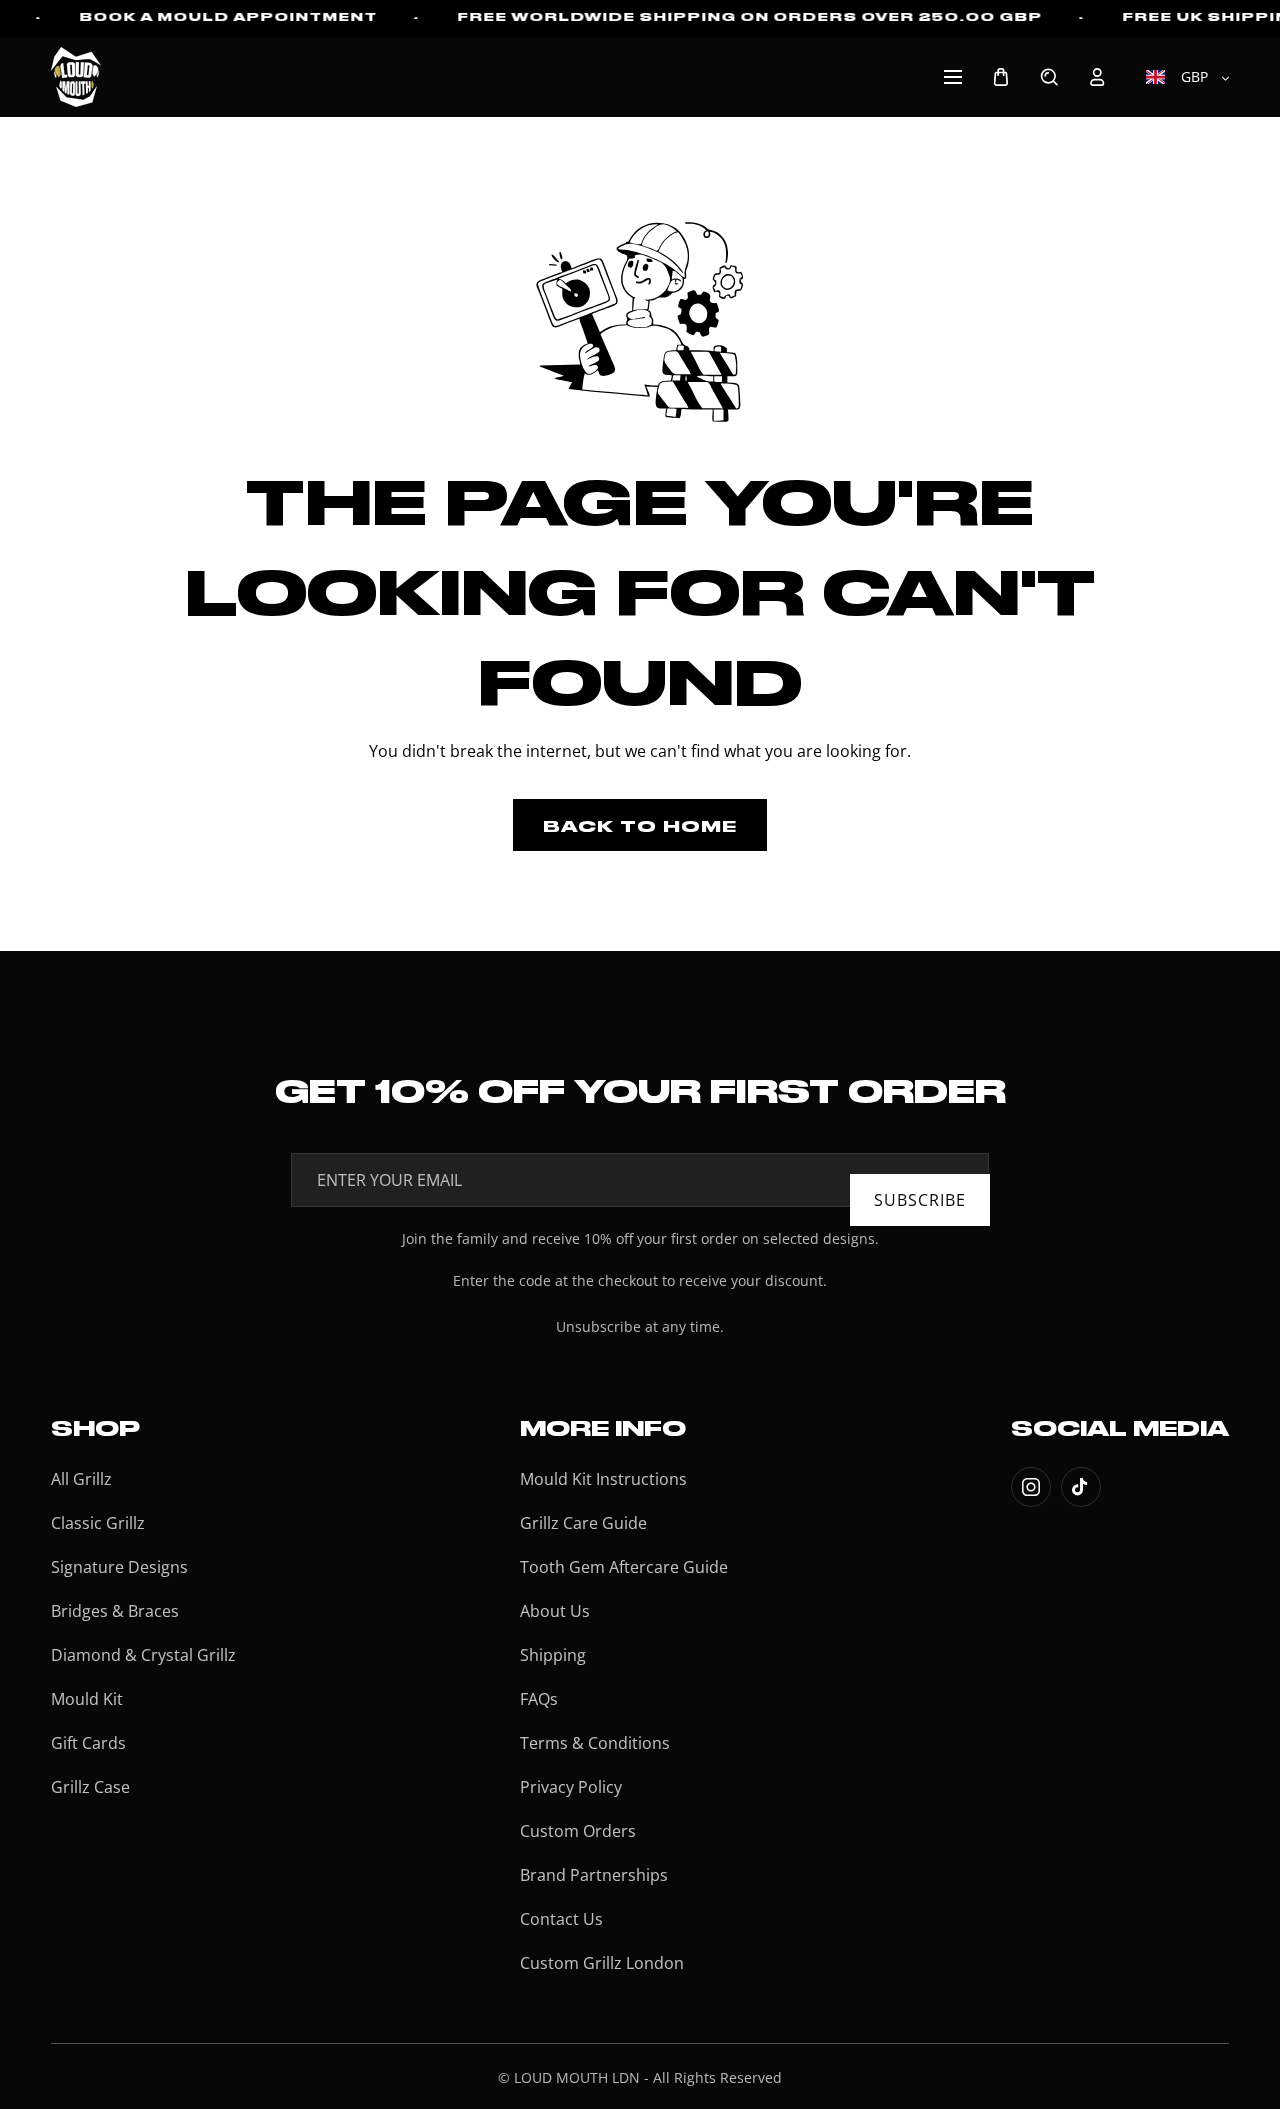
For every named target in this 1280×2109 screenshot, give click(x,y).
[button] (953, 77)
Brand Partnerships (594, 1875)
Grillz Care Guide (583, 1523)
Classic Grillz (98, 1523)
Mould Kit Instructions (603, 1479)
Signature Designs (119, 1567)
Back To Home (640, 825)
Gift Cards (88, 1743)
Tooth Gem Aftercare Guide (624, 1567)
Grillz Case (90, 1787)
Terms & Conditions (595, 1743)
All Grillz (81, 1479)
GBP (1192, 76)
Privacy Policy (571, 1787)
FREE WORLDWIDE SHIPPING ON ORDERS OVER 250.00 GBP (749, 16)
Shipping (553, 1655)
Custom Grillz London (602, 1963)
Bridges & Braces (115, 1611)
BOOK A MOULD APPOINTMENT (228, 16)
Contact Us (561, 1919)
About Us (555, 1611)
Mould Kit (87, 1699)
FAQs (539, 1699)
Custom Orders (578, 1831)
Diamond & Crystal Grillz (143, 1655)
